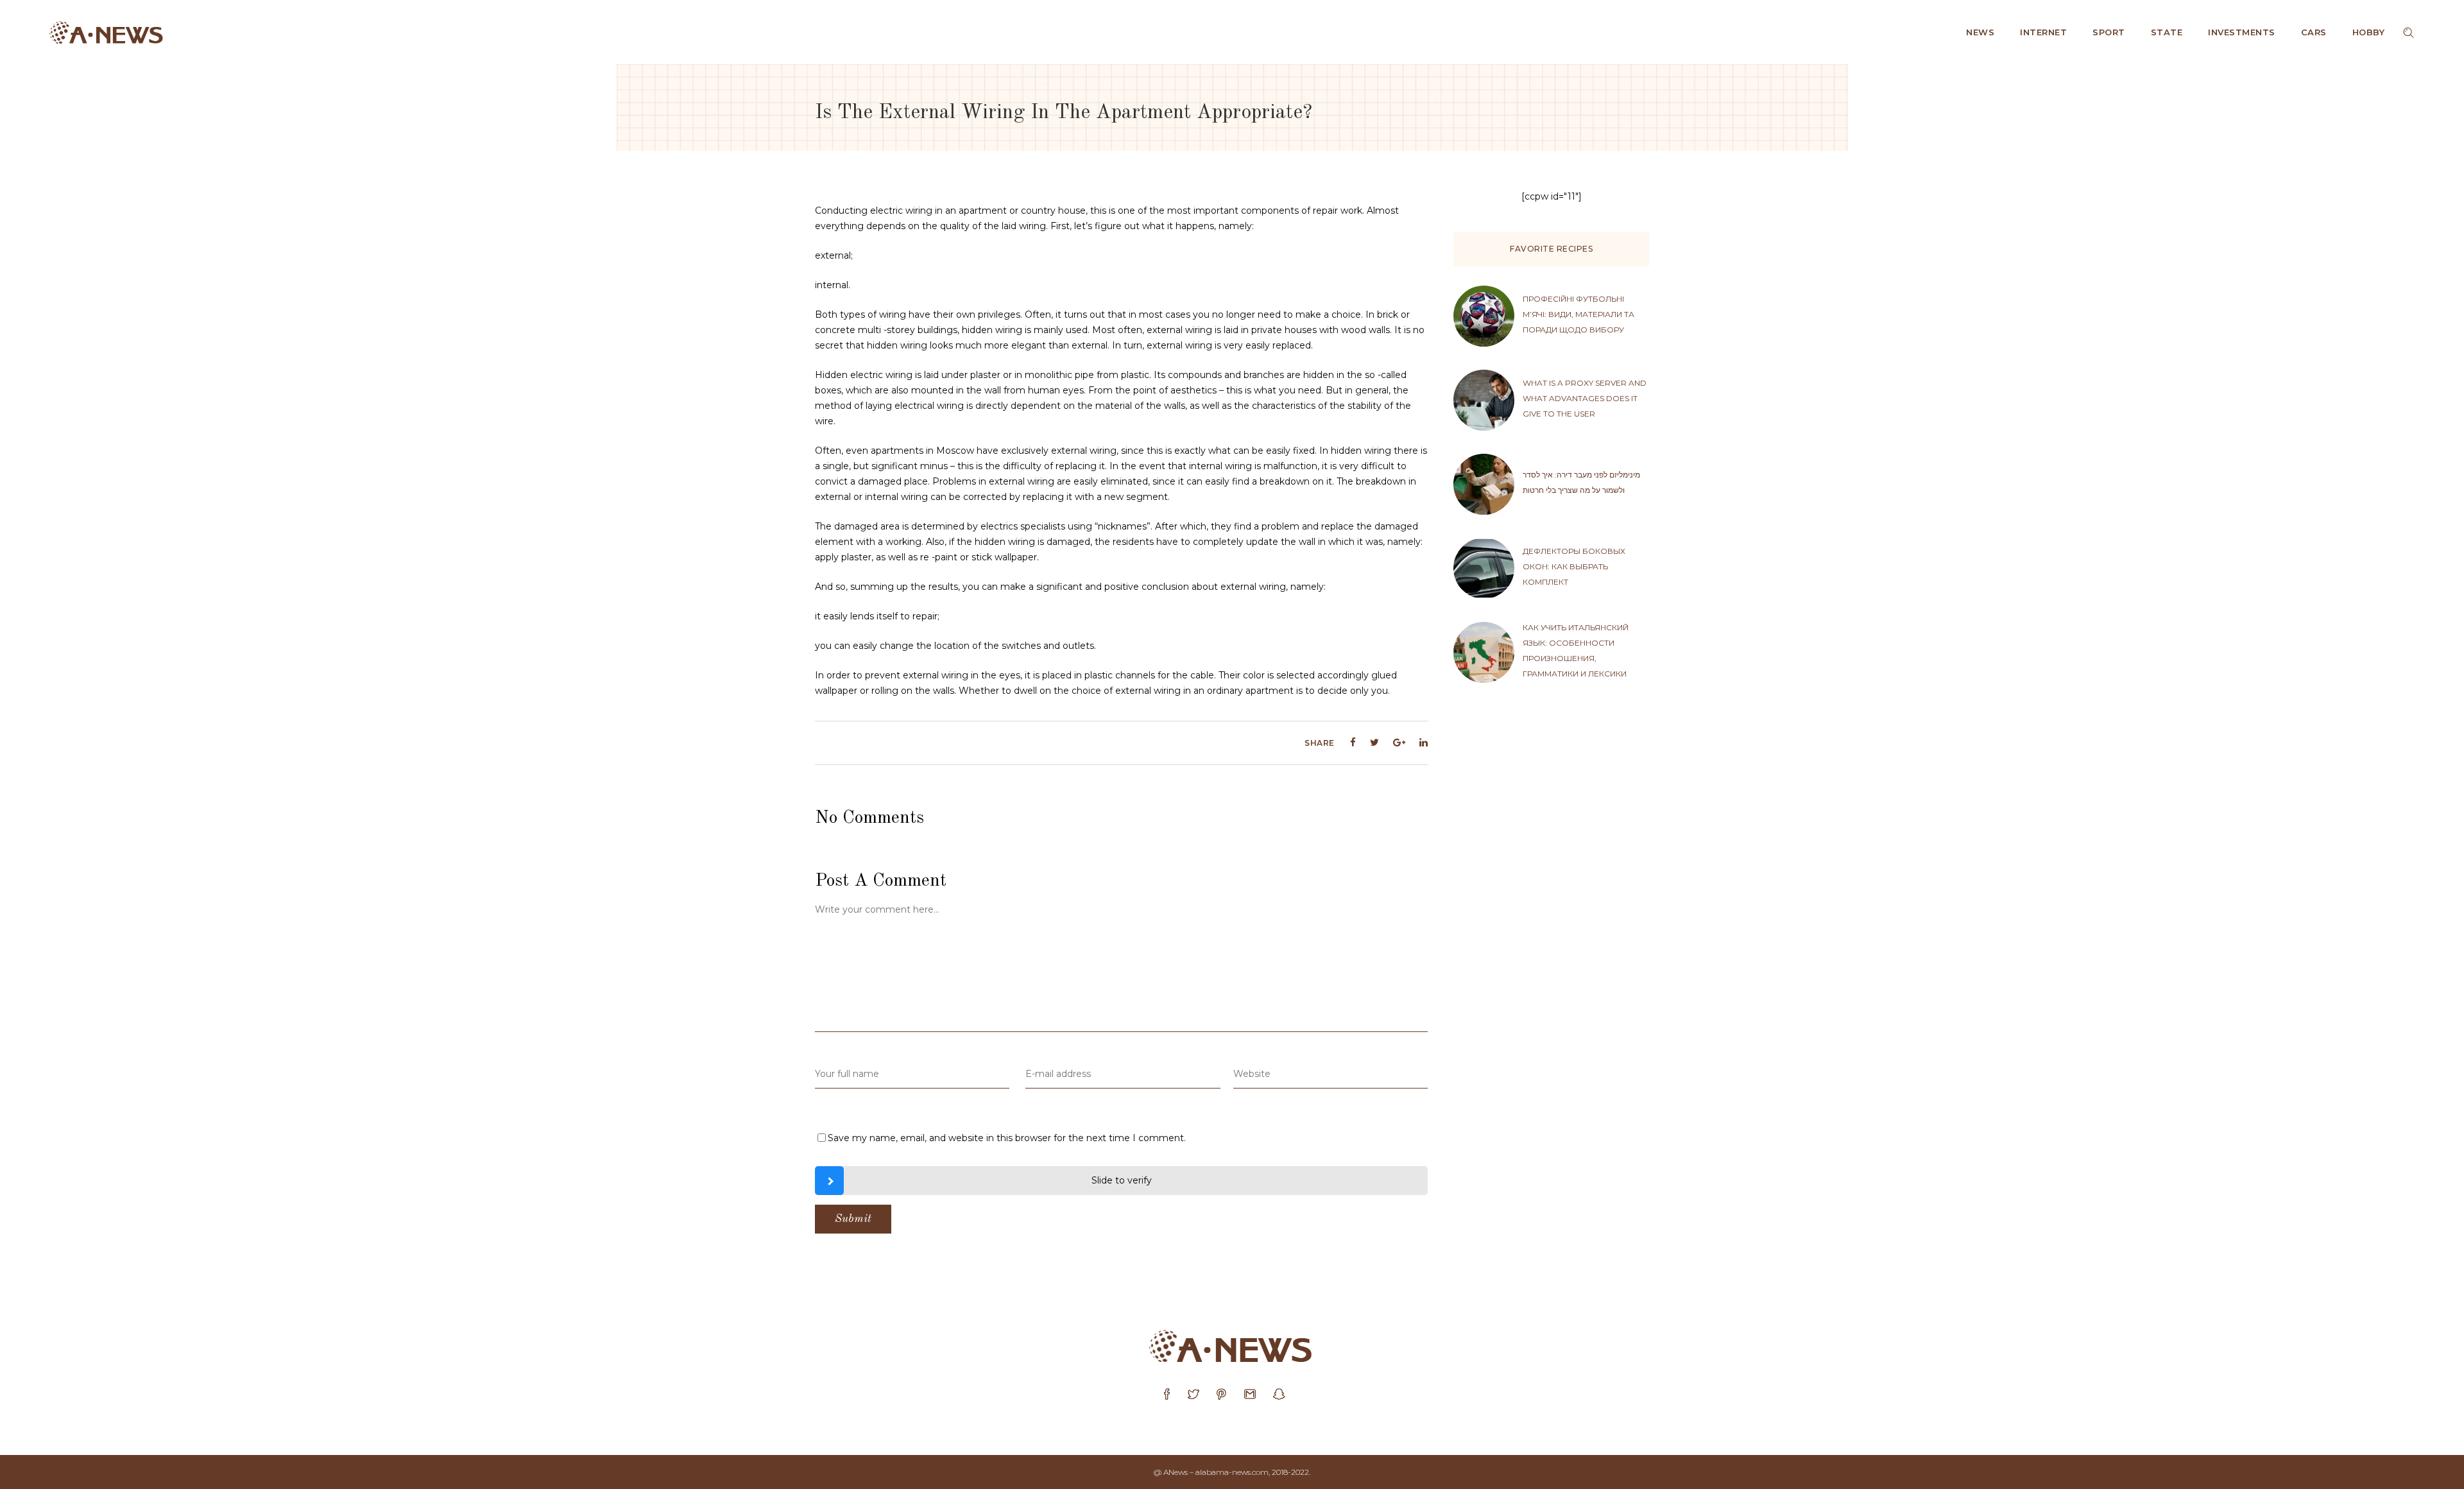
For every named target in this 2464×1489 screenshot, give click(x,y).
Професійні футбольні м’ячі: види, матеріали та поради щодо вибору (1579, 314)
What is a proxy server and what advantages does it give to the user (1585, 398)
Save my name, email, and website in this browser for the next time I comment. (1007, 1138)
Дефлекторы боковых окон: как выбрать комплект (1574, 566)
